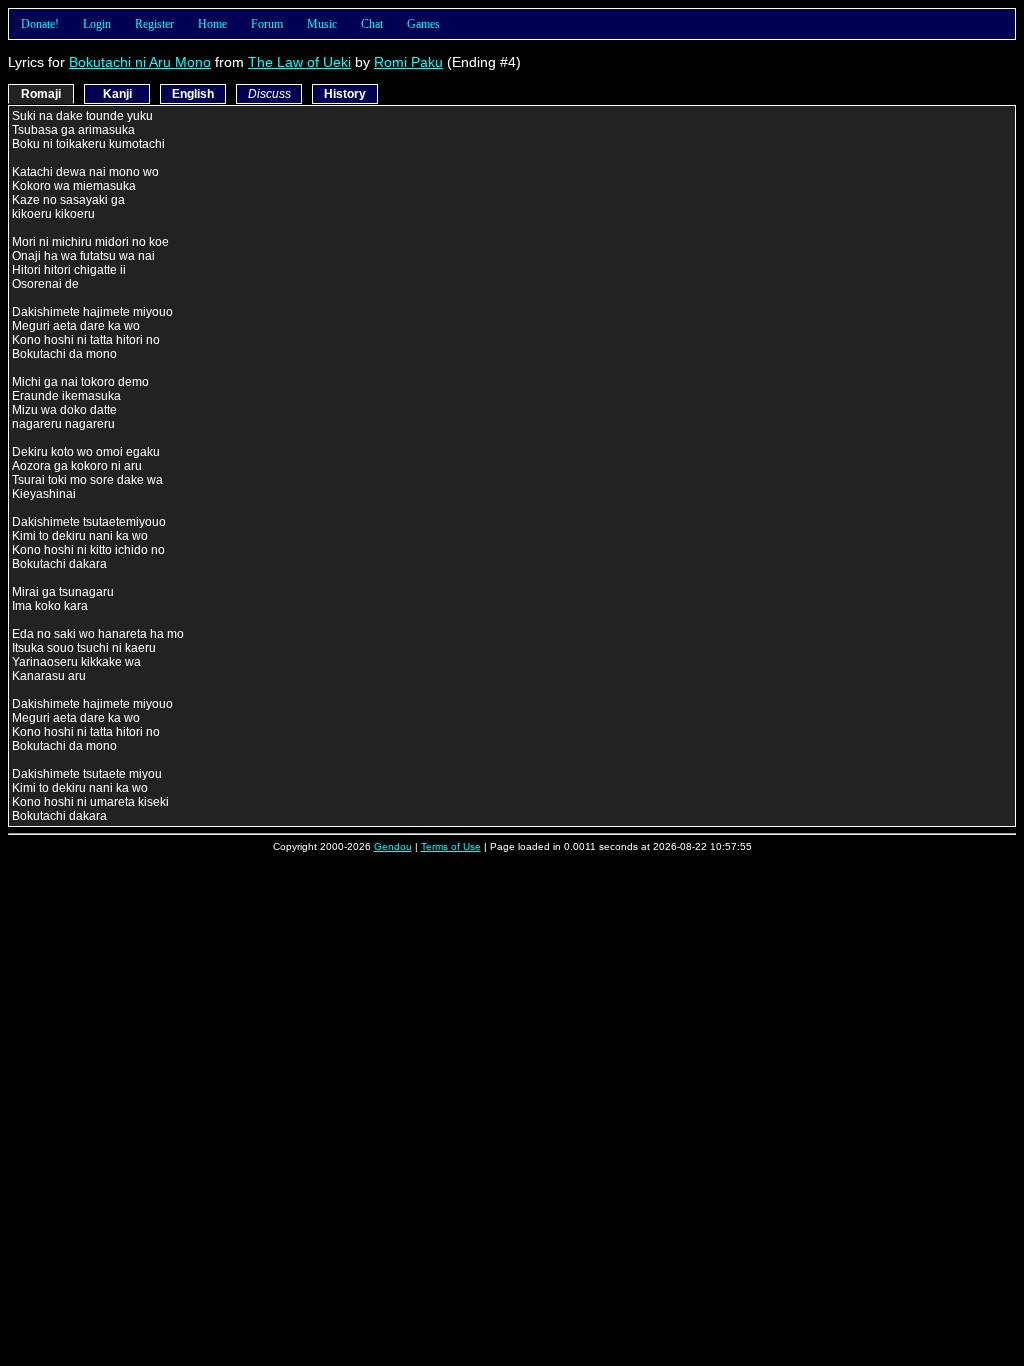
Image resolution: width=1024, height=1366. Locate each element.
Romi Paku (408, 62)
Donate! (40, 24)
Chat (372, 24)
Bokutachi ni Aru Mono (140, 62)
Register (154, 24)
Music (322, 24)
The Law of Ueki (299, 62)
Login (97, 24)
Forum (267, 24)
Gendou (393, 846)
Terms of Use (451, 846)
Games (423, 24)
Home (212, 24)
